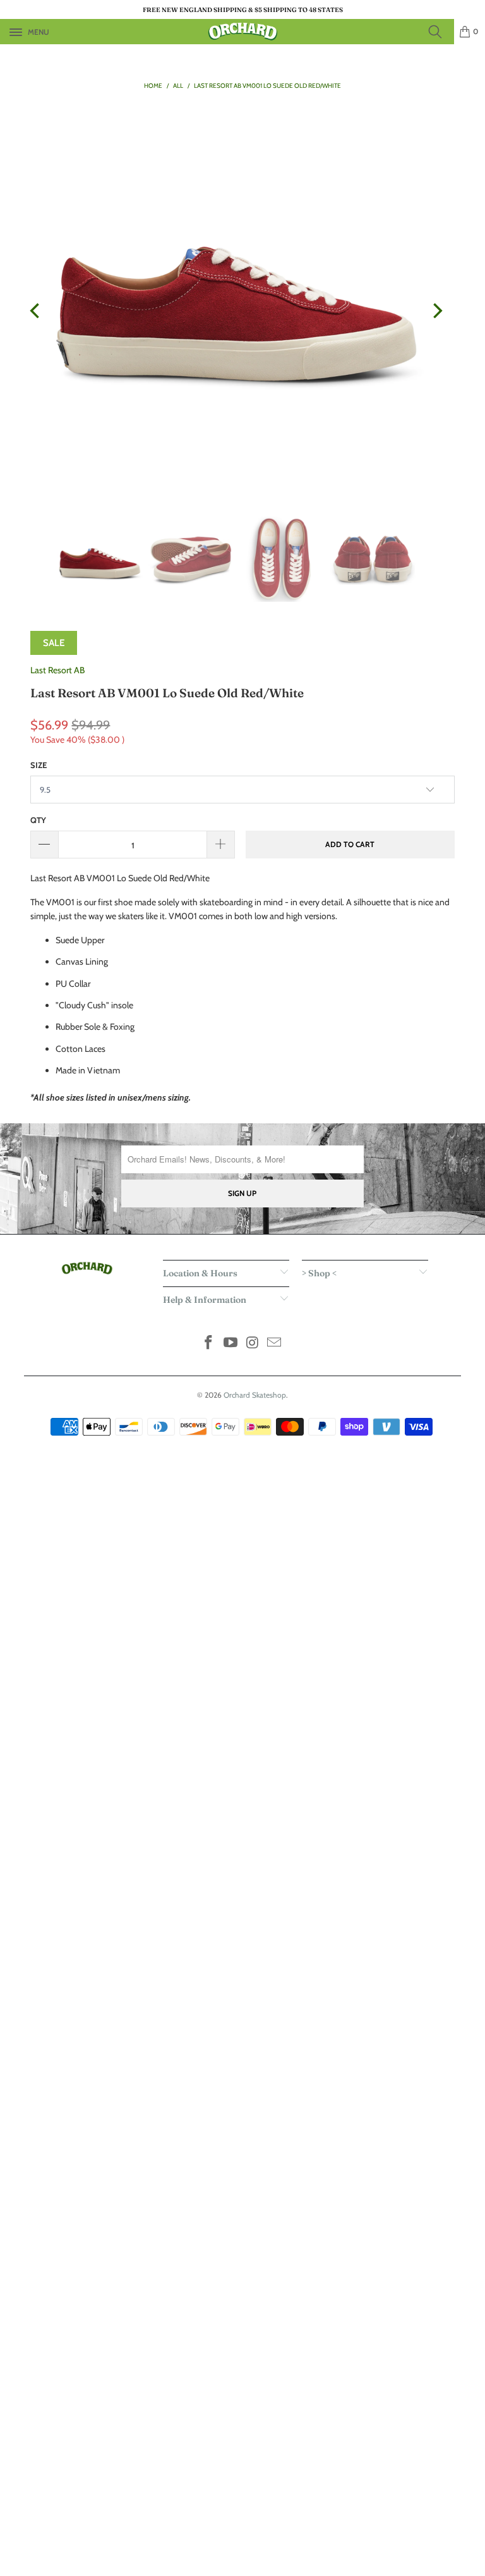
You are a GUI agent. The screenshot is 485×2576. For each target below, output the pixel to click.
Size (39, 765)
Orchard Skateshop (255, 1395)
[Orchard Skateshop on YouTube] (231, 1344)
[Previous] (36, 311)
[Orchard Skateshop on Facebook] (209, 1344)
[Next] (436, 311)
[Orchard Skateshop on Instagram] (253, 1344)
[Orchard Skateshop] (242, 32)
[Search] (439, 32)
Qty (38, 820)
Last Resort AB (57, 670)
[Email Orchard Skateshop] (275, 1344)
